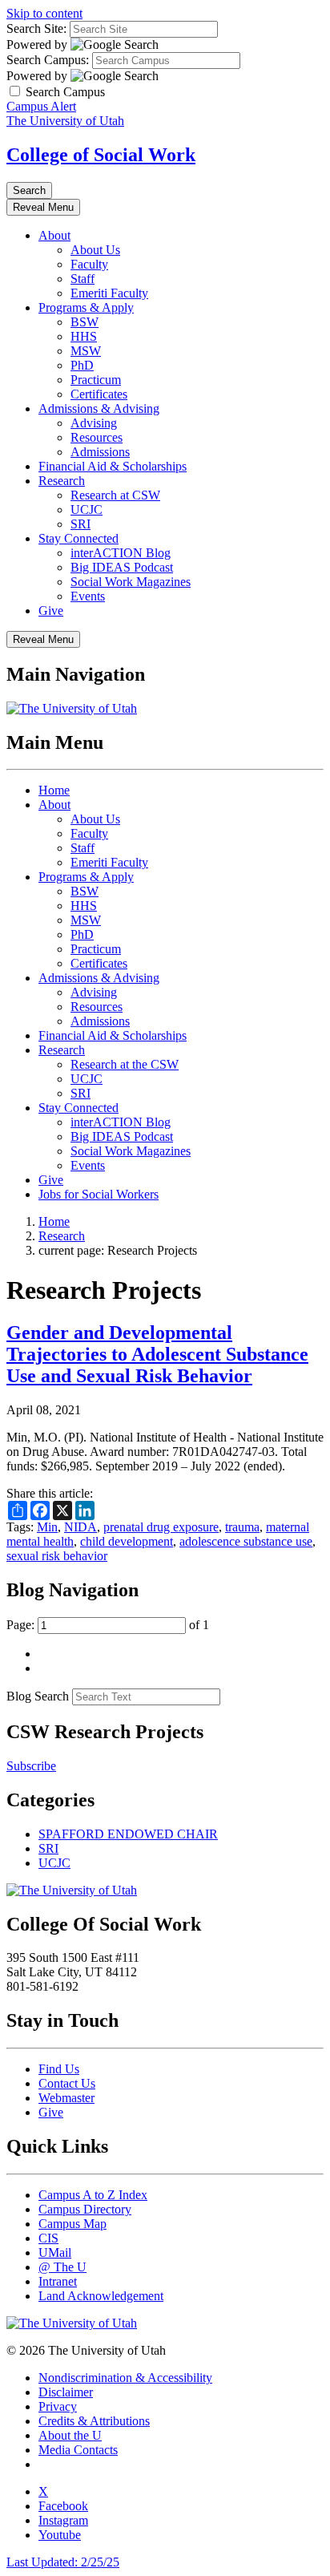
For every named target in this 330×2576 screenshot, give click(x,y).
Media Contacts (78, 2450)
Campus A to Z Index (93, 2195)
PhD (82, 365)
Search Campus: (48, 60)
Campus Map (72, 2224)
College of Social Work (101, 155)
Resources (97, 437)
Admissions (100, 452)
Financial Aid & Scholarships (113, 466)
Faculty (89, 264)
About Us (95, 250)
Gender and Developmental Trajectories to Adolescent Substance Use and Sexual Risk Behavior (157, 1354)
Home (54, 790)
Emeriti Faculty (109, 293)
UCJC (87, 510)
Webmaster (66, 2098)
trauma (242, 1527)
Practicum (96, 380)
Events (88, 596)
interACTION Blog (121, 553)
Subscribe (31, 1766)
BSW (85, 322)
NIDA (80, 1527)
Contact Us (67, 2083)
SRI (80, 524)
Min (47, 1527)
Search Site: (36, 28)
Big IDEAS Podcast (122, 567)
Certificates (99, 394)
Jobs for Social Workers (99, 1194)
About (54, 235)
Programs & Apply (86, 307)
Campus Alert (41, 106)
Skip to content (44, 13)
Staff (82, 279)
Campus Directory (85, 2209)
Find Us (59, 2069)
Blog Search (38, 1696)
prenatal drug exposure (161, 1527)
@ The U (62, 2267)
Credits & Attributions (94, 2421)
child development (127, 1541)
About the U (70, 2435)
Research (62, 481)
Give (51, 611)
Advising (94, 423)
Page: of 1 (108, 1625)
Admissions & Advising (99, 408)
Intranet (58, 2281)
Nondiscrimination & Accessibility (125, 2378)
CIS (48, 2238)
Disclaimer (66, 2392)
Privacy (58, 2406)
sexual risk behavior (57, 1556)
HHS (84, 336)
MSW (86, 351)
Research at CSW (115, 495)
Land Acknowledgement (101, 2296)
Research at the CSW (125, 1064)
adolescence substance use (246, 1541)
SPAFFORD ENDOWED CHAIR (128, 1834)
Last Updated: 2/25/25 (63, 2562)
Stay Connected (78, 538)
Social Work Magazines (131, 582)
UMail (55, 2252)
